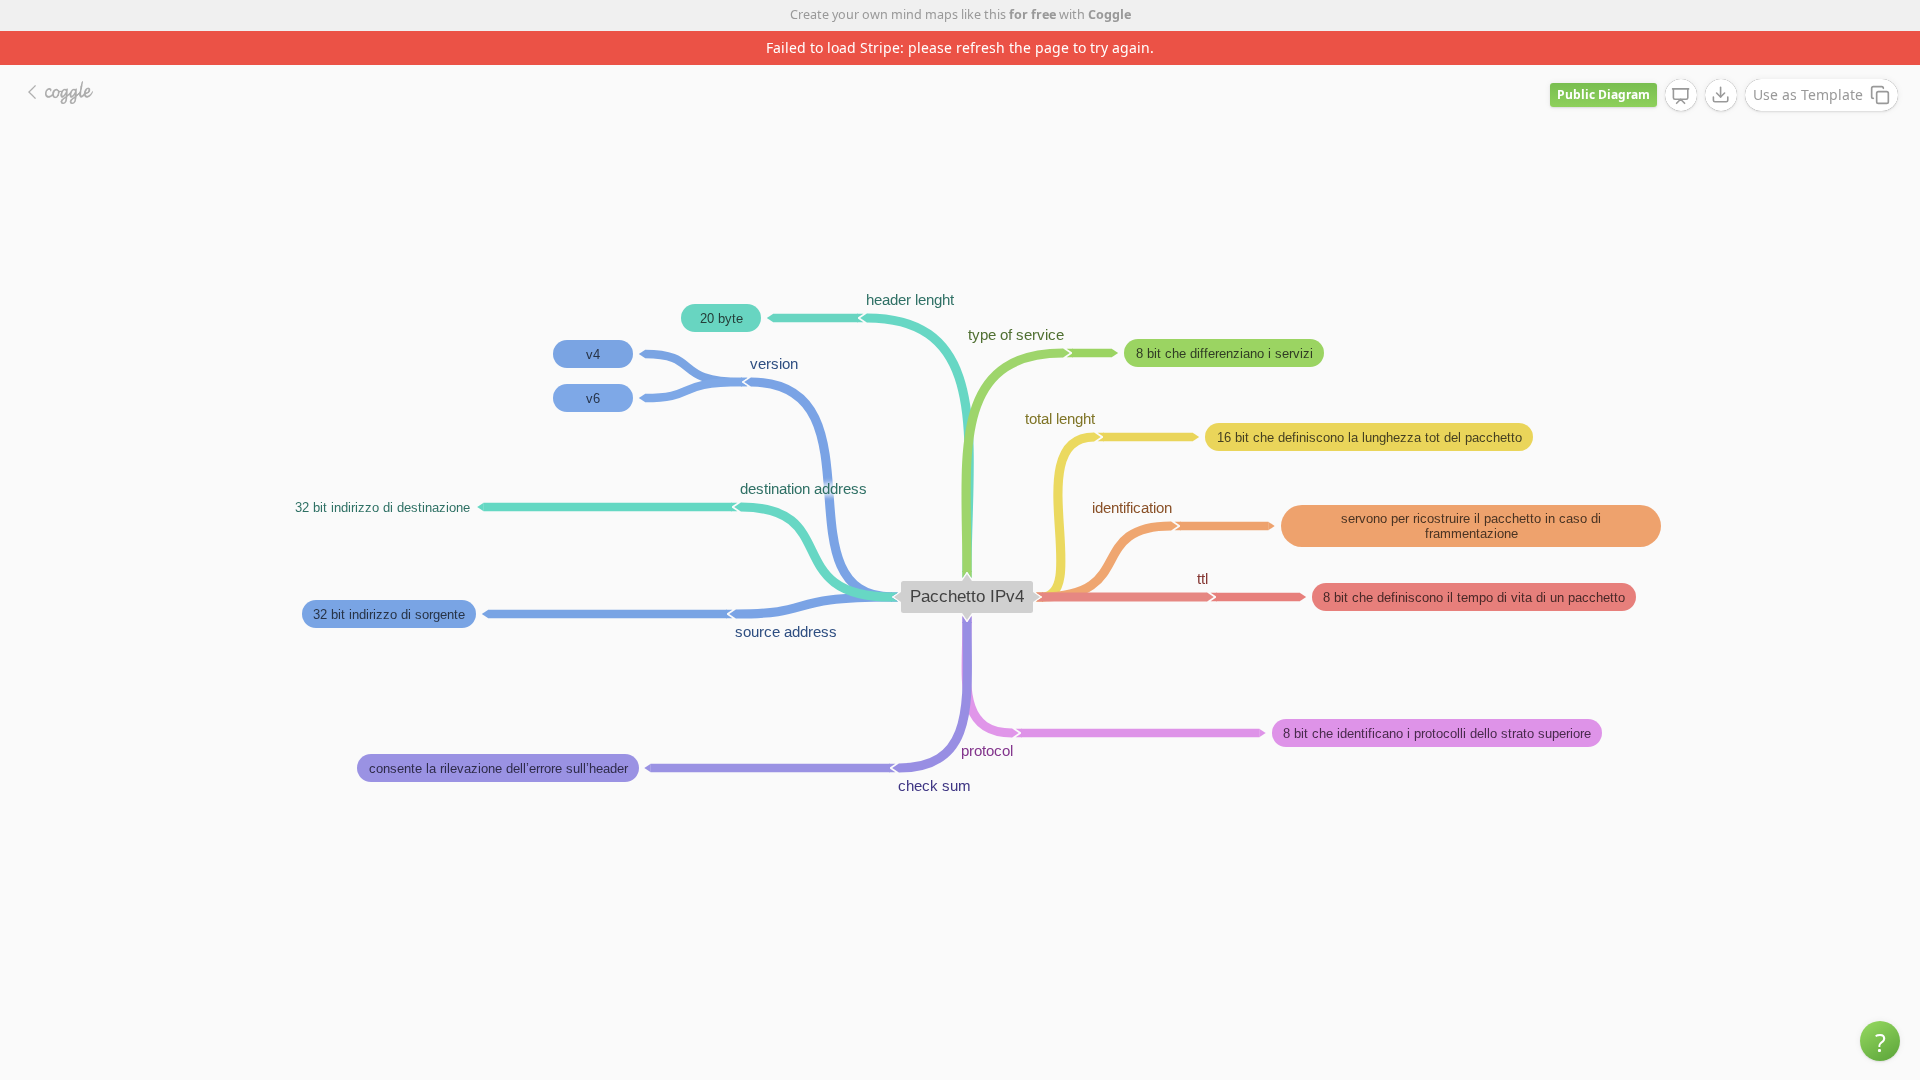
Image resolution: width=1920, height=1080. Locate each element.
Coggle (1109, 14)
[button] (1880, 1041)
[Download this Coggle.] (1721, 95)
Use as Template (1808, 94)
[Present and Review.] (1681, 96)
